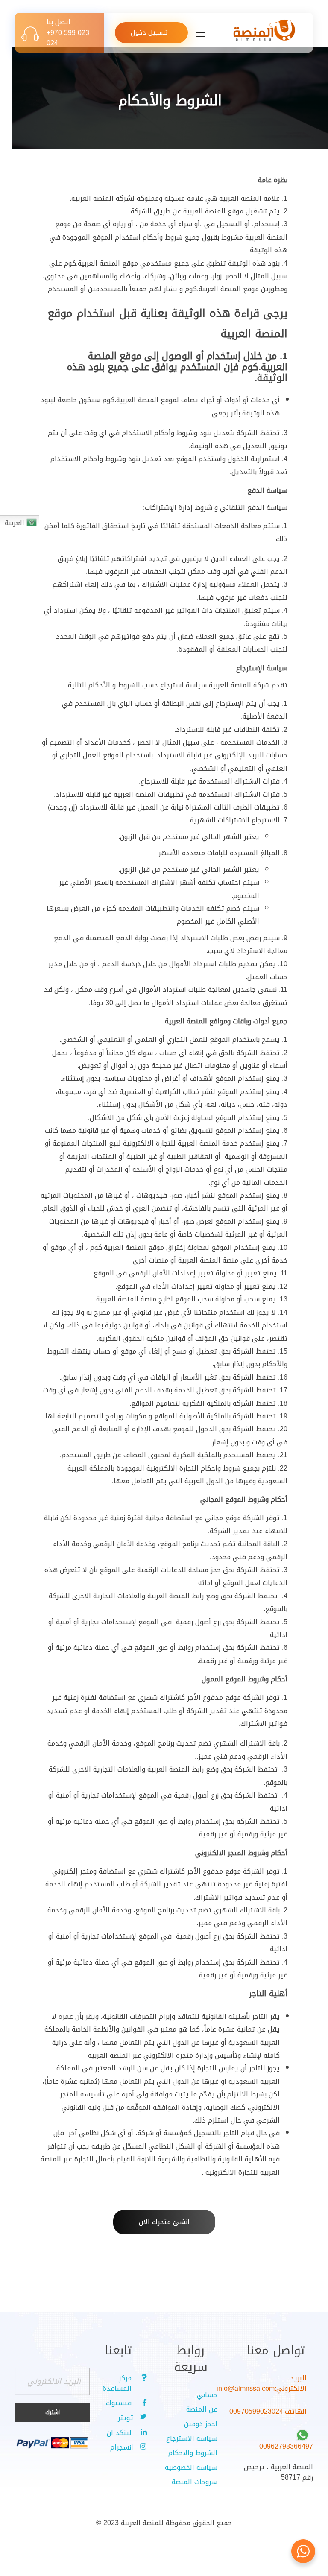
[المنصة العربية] (264, 31)
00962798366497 (286, 2446)
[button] (164, 2222)
